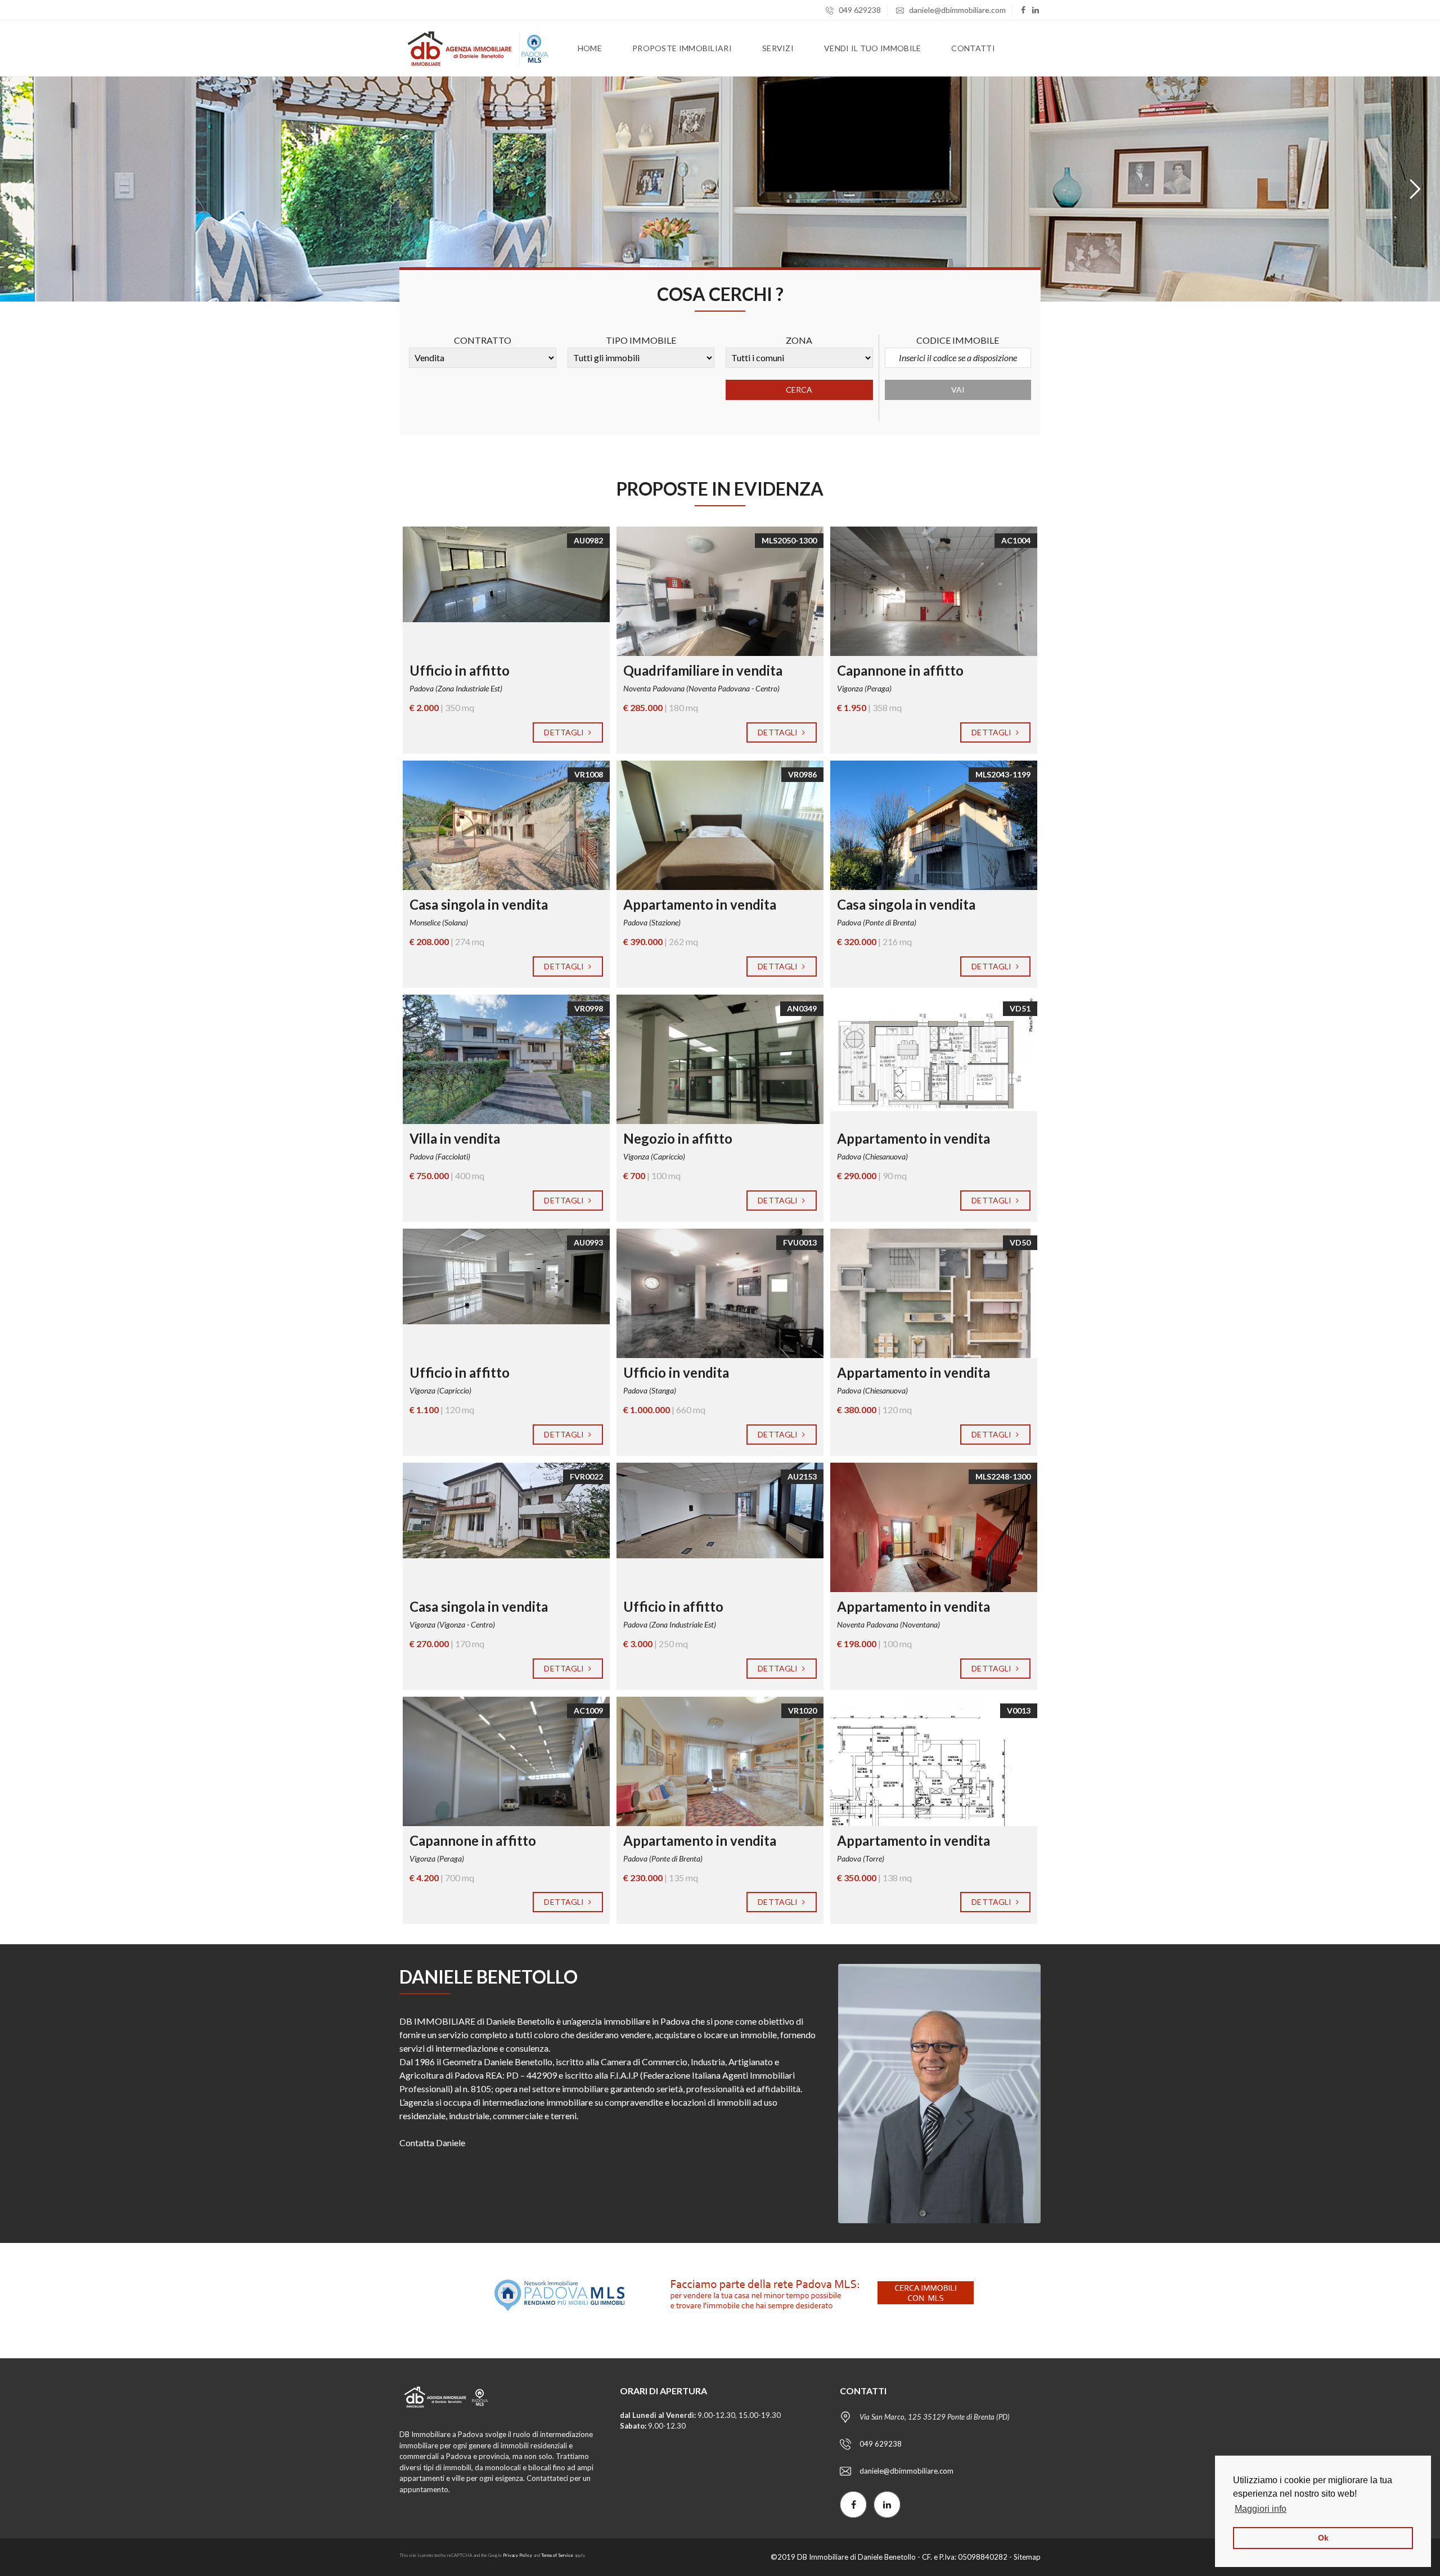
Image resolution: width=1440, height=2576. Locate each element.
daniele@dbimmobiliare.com (957, 10)
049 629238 (859, 10)
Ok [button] (1323, 2538)
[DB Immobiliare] (475, 48)
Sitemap (1027, 2557)
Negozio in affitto (678, 1138)
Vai (958, 390)
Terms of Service (557, 2555)
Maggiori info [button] (1261, 2509)
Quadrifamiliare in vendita (703, 670)
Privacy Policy (517, 2555)
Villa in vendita (455, 1138)
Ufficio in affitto (460, 670)
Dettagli (565, 732)
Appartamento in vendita (700, 904)
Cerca (799, 390)
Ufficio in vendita (676, 1372)
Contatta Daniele (432, 2143)
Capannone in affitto (900, 670)
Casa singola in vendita (479, 904)
